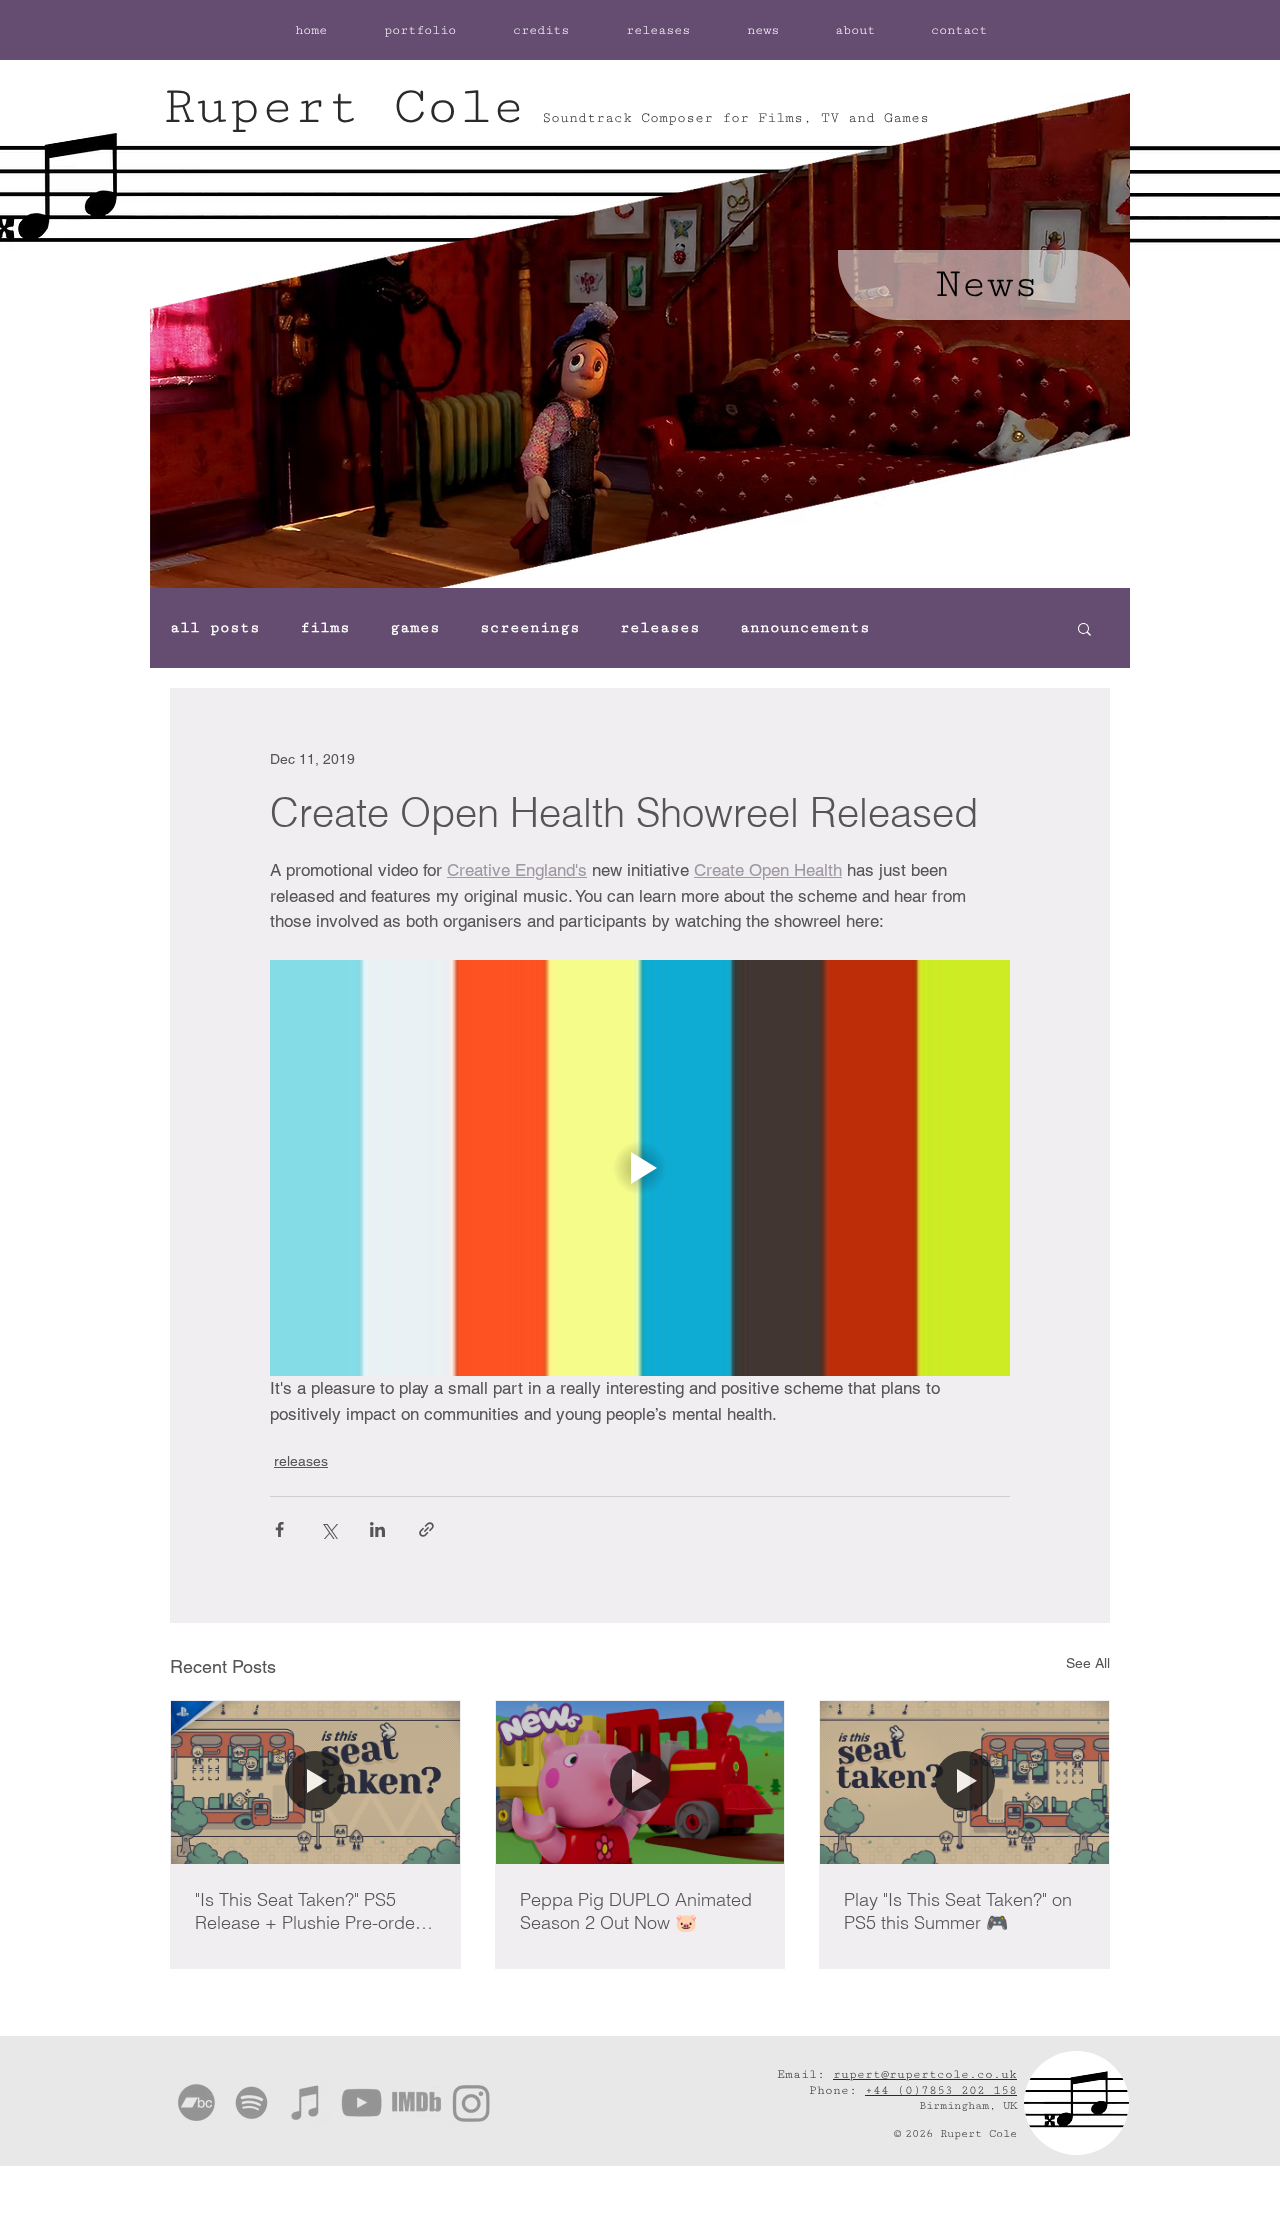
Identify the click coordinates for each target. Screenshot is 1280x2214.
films (325, 627)
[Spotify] (251, 2102)
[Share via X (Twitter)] (328, 1529)
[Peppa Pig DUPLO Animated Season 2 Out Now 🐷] (640, 1782)
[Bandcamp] (196, 2102)
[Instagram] (471, 2102)
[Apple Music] (306, 2102)
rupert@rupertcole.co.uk (925, 2074)
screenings (530, 627)
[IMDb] (416, 2102)
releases (660, 627)
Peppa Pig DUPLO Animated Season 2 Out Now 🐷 (636, 1911)
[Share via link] (426, 1529)
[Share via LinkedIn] (377, 1529)
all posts (215, 627)
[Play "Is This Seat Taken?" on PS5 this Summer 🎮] (964, 1782)
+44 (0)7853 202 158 (941, 2090)
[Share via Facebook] (279, 1529)
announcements (805, 627)
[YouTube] (361, 2102)
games (415, 627)
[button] (1084, 628)
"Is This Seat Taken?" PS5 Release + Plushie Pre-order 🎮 (308, 1911)
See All (1088, 1663)
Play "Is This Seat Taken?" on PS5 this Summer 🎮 (958, 1911)
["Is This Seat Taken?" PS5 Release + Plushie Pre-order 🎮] (315, 1782)
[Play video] (640, 1168)
